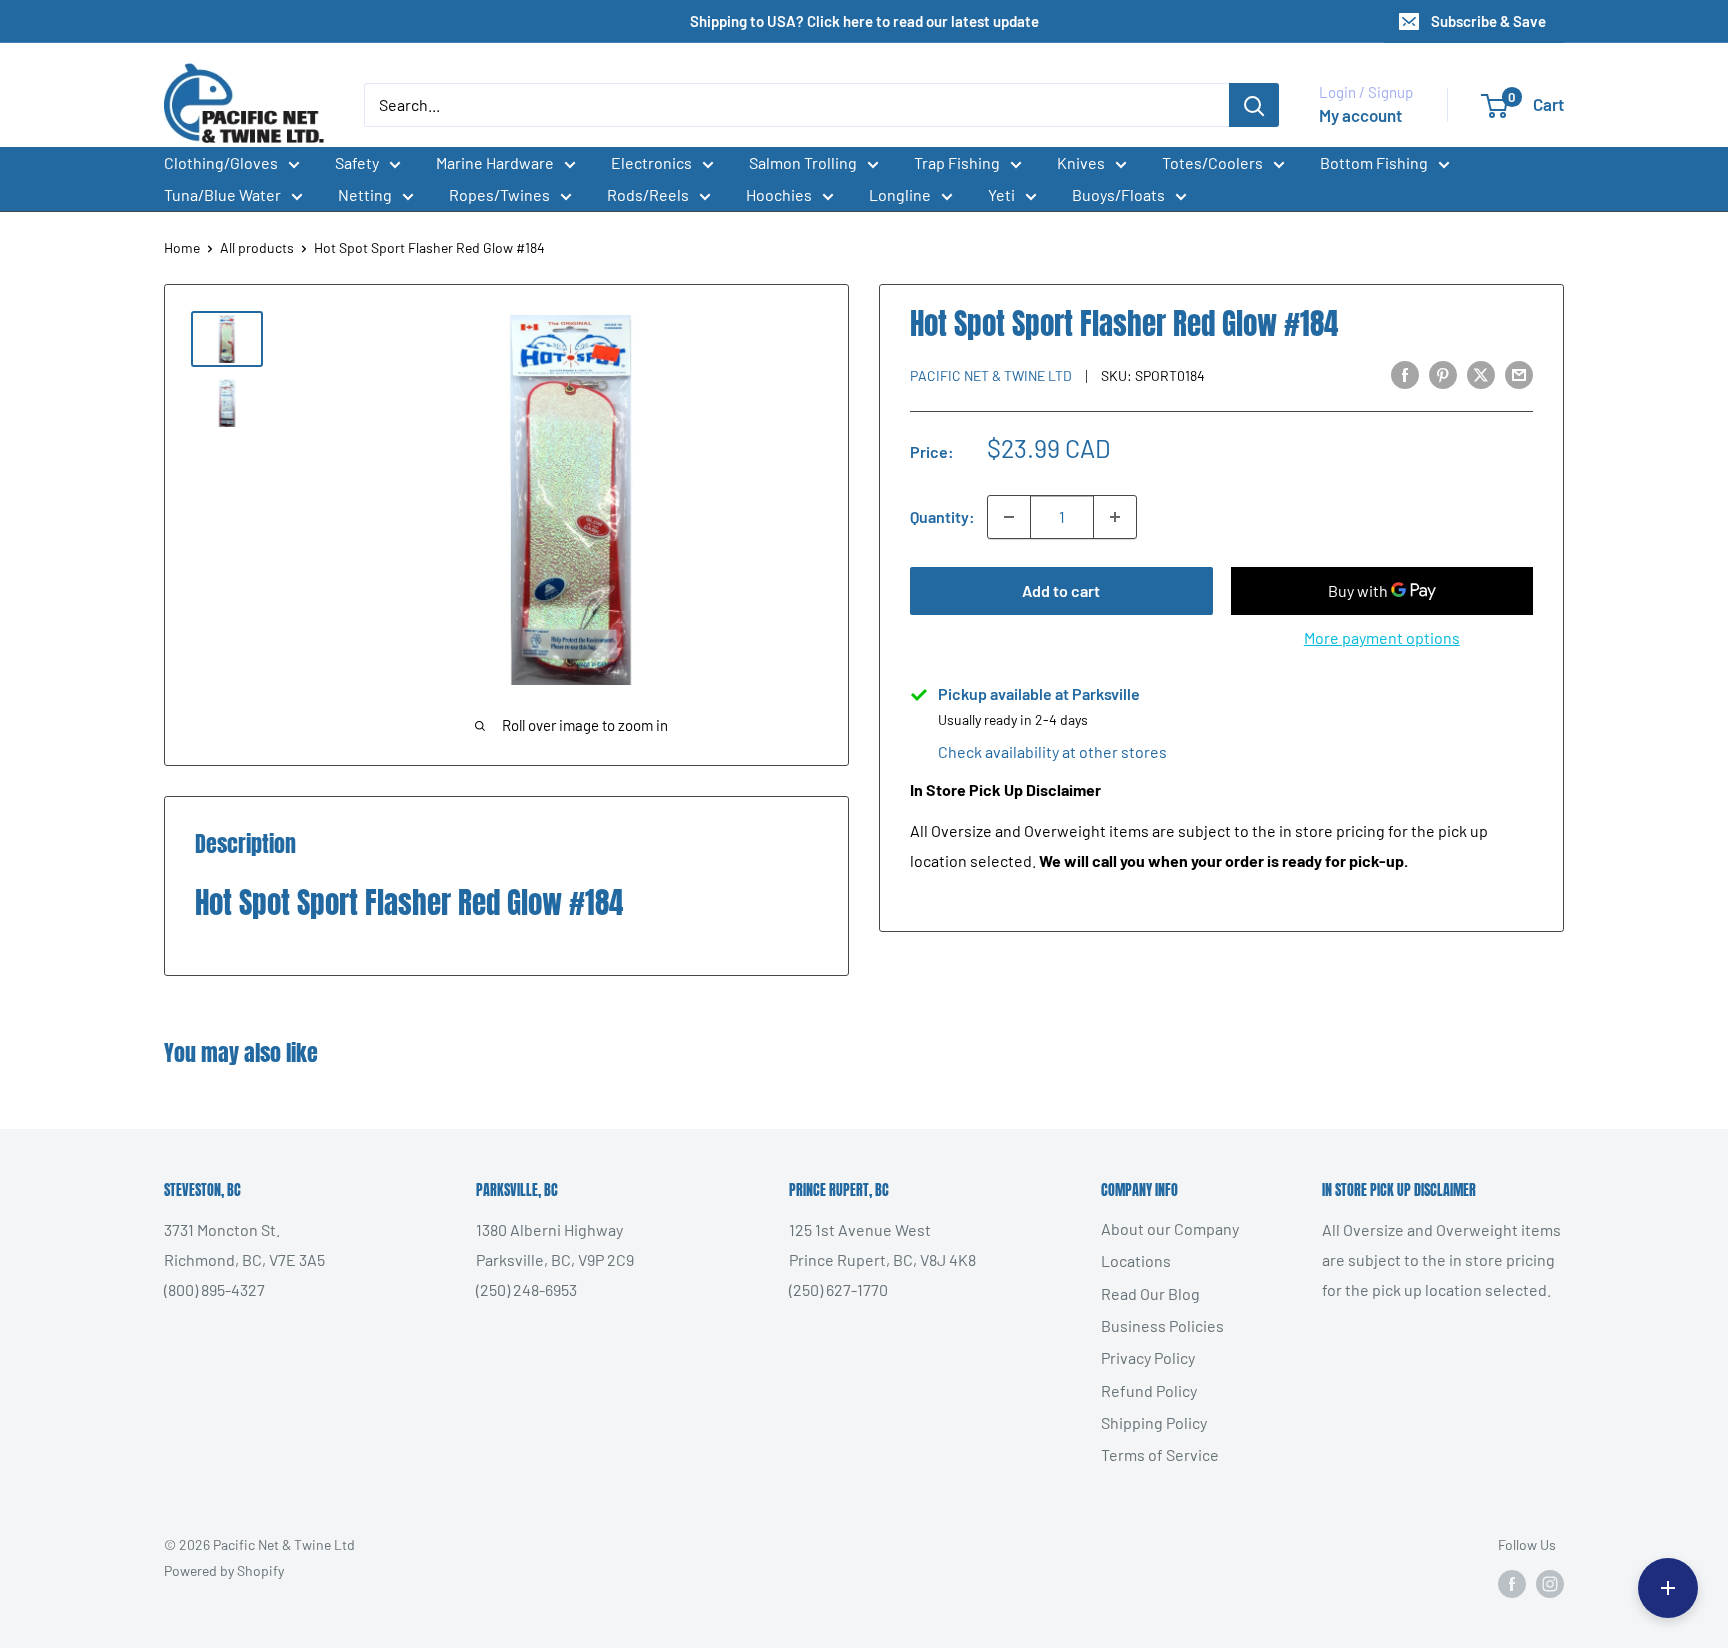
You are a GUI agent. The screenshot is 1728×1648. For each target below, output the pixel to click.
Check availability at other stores (1052, 751)
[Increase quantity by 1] (1115, 517)
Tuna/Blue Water (222, 194)
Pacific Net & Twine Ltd (991, 375)
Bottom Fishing (1374, 162)
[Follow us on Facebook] (1512, 1583)
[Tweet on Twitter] (1481, 373)
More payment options (1382, 637)
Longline (900, 194)
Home (182, 247)
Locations (1136, 1260)
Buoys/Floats (1118, 194)
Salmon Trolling (803, 162)
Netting (365, 194)
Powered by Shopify (224, 1570)
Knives (1081, 162)
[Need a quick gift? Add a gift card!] (1668, 1588)
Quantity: (942, 516)
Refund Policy (1149, 1390)
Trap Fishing (957, 162)
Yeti (1001, 194)
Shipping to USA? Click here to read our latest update (864, 21)
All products (257, 247)
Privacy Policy (1148, 1357)
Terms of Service (1160, 1454)
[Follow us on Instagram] (1550, 1583)
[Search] (1254, 105)
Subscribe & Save (1488, 21)
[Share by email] (1519, 373)
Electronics (651, 162)
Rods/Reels (648, 194)
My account (1360, 115)
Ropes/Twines (499, 194)
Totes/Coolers (1212, 162)
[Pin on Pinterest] (1443, 373)
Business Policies (1162, 1325)
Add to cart (1061, 590)
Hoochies (779, 194)
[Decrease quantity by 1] (1009, 517)
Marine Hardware (495, 162)
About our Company (1170, 1228)
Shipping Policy (1154, 1422)
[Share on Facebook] (1405, 373)
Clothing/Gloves (221, 162)
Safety (357, 162)
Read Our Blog (1150, 1293)
